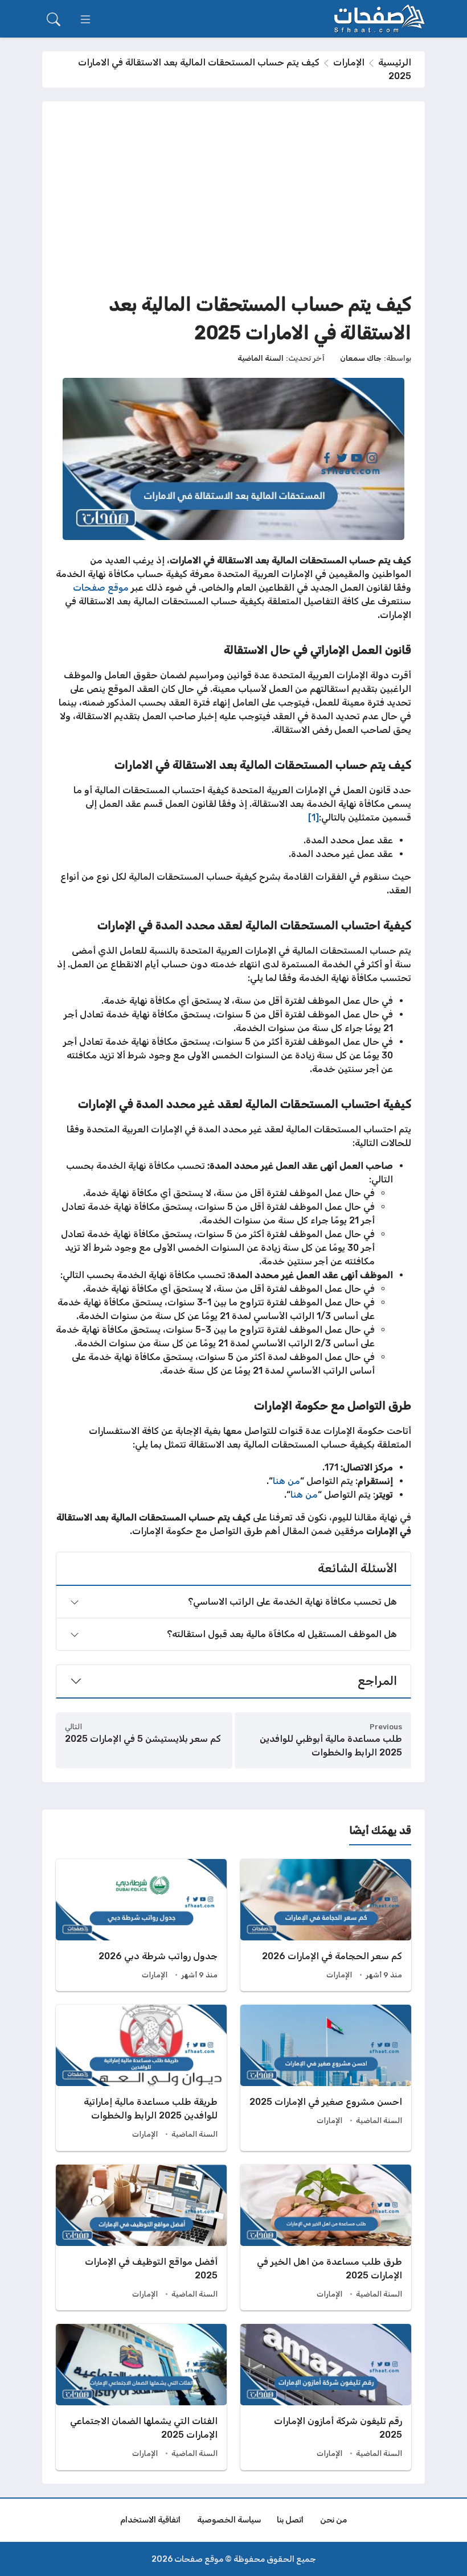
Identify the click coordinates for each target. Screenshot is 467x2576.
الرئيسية (395, 62)
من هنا (286, 1481)
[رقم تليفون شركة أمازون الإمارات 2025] (326, 2397)
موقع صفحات (101, 588)
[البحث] (54, 19)
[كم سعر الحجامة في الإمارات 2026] (326, 1925)
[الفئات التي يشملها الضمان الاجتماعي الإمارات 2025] (141, 2397)
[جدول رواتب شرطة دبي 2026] (141, 1925)
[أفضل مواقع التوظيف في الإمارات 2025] (141, 2237)
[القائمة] (85, 19)
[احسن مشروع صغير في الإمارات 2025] (326, 2078)
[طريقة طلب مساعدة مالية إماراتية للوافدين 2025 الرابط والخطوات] (141, 2078)
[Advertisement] (233, 200)
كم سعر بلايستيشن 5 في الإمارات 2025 (143, 1739)
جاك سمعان (361, 358)
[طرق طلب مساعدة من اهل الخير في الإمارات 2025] (326, 2237)
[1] (314, 817)
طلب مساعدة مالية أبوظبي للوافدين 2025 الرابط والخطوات (331, 1746)
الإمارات (349, 62)
